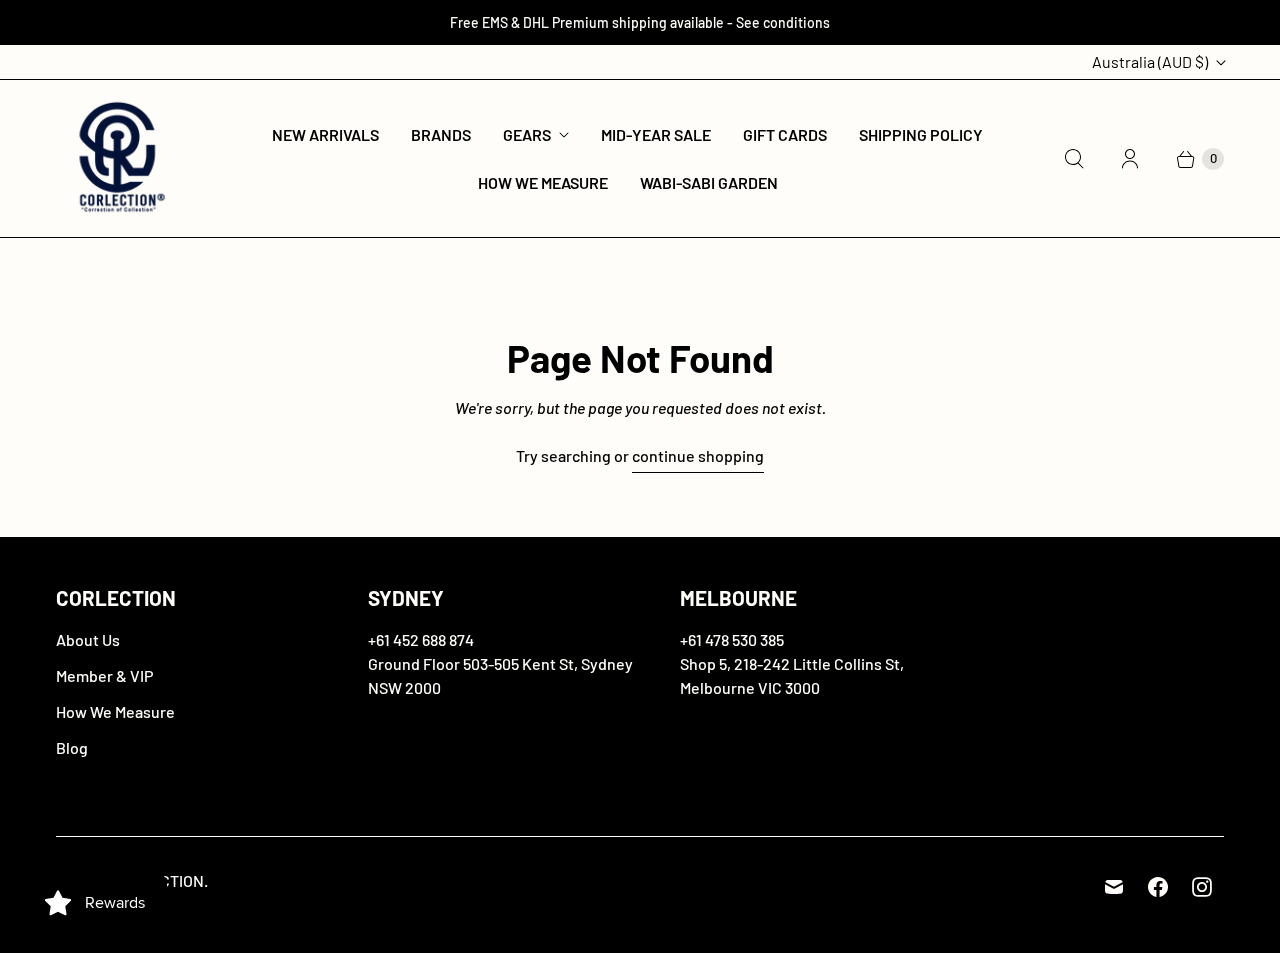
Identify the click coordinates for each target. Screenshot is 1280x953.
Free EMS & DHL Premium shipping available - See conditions (640, 22)
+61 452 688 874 (421, 639)
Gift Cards (785, 134)
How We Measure (543, 182)
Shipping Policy (921, 134)
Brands (441, 134)
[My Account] (1130, 159)
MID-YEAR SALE (656, 134)
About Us (88, 639)
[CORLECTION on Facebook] (1158, 887)
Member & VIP (104, 675)
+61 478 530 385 (732, 639)
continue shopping (698, 455)
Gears (527, 134)
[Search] (1074, 159)
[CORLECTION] (118, 158)
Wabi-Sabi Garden (709, 182)
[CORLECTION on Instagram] (1202, 887)
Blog (72, 747)
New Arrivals (325, 134)
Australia (1150, 61)
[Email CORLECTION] (1114, 887)
